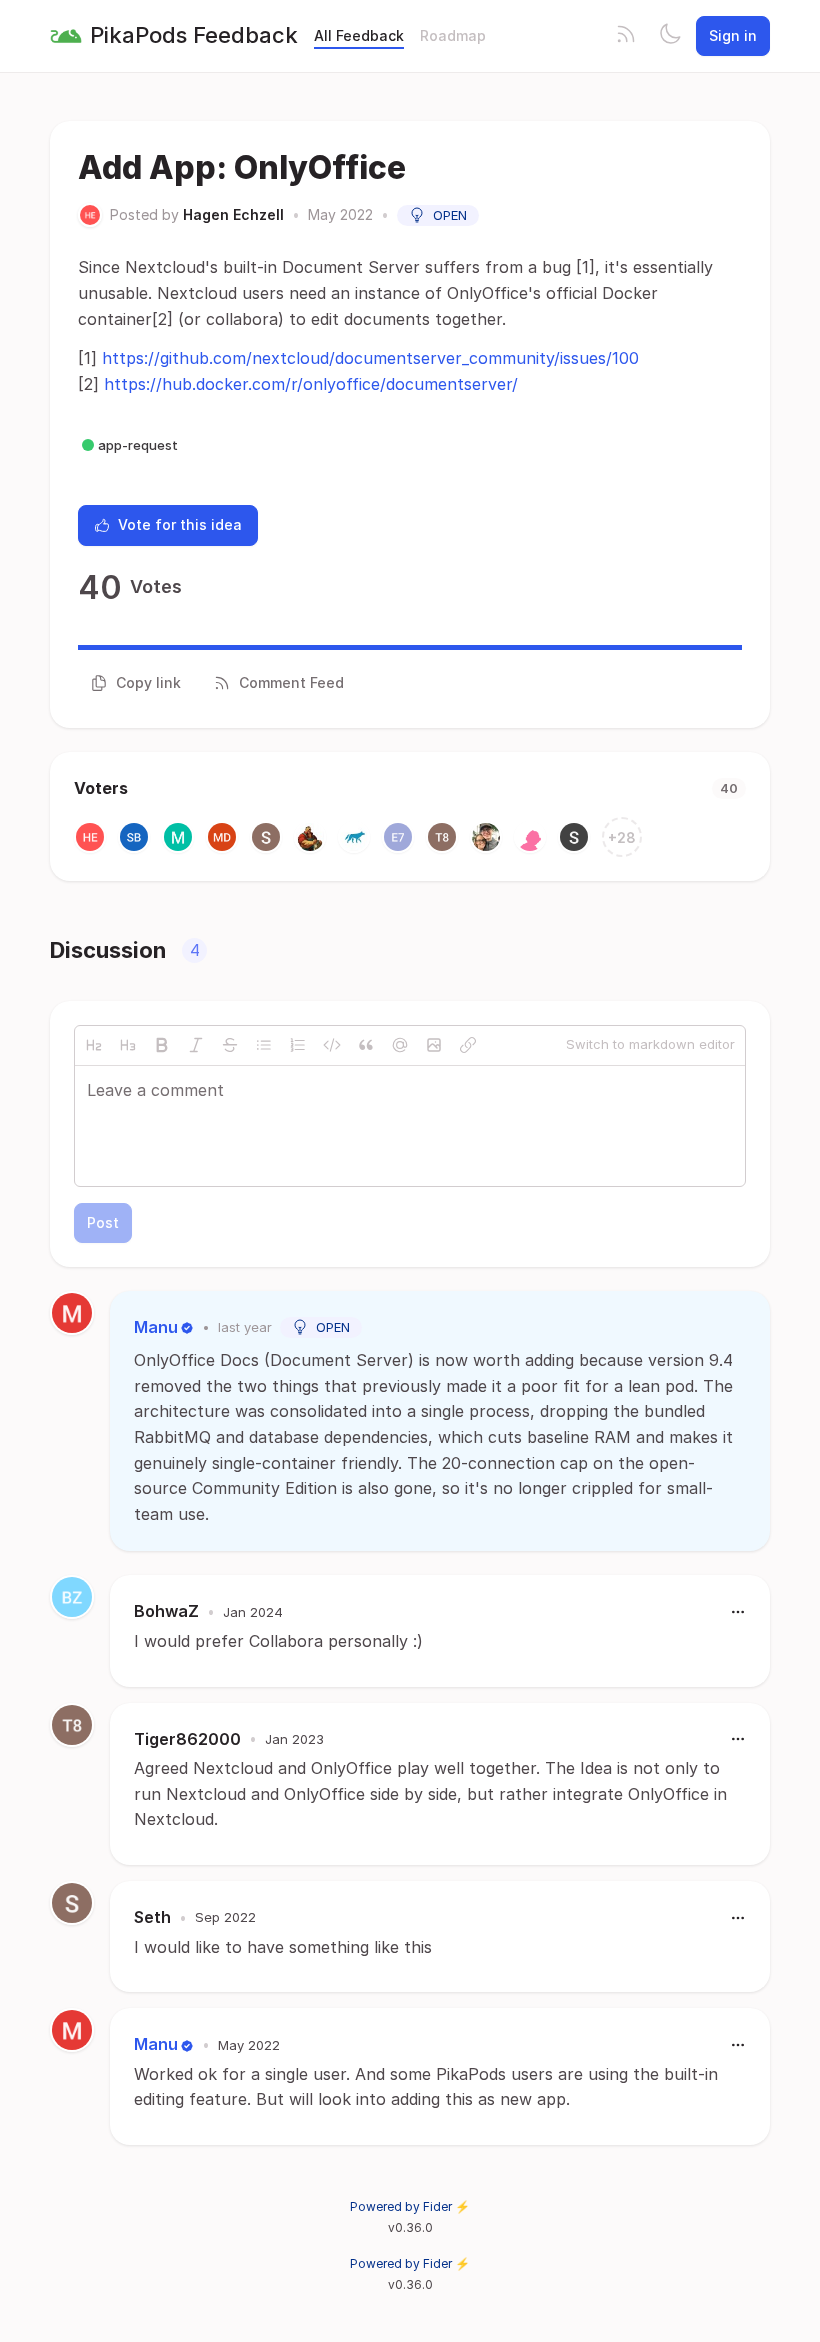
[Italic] (196, 1045)
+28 (622, 837)
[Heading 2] (94, 1045)
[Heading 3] (128, 1045)
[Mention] (400, 1045)
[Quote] (366, 1045)
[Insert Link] (468, 1045)
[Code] (332, 1045)
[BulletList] (264, 1045)
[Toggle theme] (670, 36)
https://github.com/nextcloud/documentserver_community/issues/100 (370, 358)
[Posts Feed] (626, 36)
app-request (138, 445)
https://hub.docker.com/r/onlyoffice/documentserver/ (311, 384)
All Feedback (359, 35)
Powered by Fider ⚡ (410, 2206)
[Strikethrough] (230, 1045)
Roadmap (453, 35)
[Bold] (162, 1045)
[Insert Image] (434, 1045)
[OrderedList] (298, 1045)
